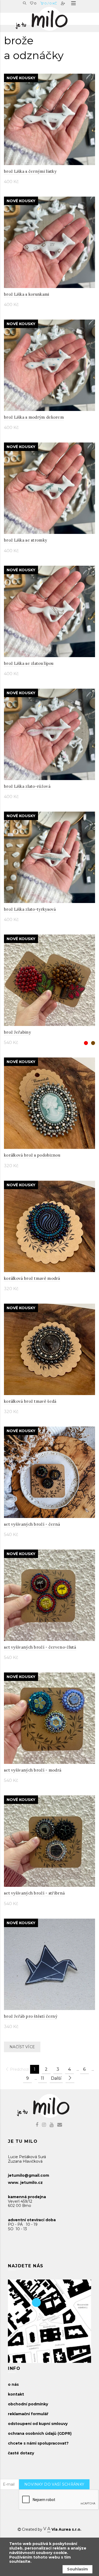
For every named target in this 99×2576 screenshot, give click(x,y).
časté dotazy (21, 2453)
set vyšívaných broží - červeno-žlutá (40, 1647)
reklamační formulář (28, 2414)
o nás (13, 2384)
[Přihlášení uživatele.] (63, 3)
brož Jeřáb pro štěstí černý (31, 2016)
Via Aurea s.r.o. (66, 2529)
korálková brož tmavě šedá (30, 1401)
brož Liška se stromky (25, 540)
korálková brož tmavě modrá (32, 1278)
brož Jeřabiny (17, 1032)
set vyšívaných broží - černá (32, 1524)
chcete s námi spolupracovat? (38, 2443)
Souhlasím (77, 2569)
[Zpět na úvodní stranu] (47, 17)
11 (43, 2078)
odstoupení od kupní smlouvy (38, 2424)
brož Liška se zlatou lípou (29, 663)
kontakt (16, 2394)
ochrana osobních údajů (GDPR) (40, 2433)
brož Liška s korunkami (27, 294)
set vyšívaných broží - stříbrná (34, 1893)
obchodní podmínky (28, 2404)
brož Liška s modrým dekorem (34, 417)
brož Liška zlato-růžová (27, 786)
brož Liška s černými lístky (30, 171)
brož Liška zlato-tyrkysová (30, 909)
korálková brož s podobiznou (32, 1155)
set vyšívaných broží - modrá (33, 1770)
